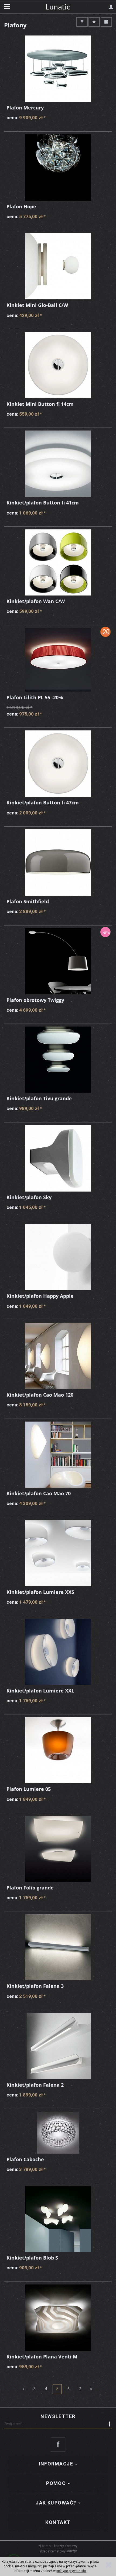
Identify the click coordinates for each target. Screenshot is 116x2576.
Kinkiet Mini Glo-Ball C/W (37, 305)
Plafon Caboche (25, 2159)
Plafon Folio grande (30, 1888)
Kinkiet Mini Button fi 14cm (40, 404)
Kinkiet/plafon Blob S (32, 2258)
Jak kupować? (57, 2503)
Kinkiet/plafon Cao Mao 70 (39, 1493)
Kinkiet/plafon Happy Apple (40, 1296)
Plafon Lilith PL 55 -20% (35, 697)
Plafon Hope (21, 206)
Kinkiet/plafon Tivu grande (39, 1098)
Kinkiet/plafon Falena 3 (35, 1986)
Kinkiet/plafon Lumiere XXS (40, 1592)
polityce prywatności (71, 2571)
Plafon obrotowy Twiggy (35, 1000)
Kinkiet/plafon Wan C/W (36, 601)
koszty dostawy (66, 2546)
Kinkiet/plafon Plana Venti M (42, 2357)
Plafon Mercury (25, 108)
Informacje (57, 2464)
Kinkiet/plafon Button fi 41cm (43, 503)
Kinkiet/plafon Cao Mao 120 (40, 1395)
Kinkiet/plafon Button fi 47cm (43, 802)
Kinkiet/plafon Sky (29, 1197)
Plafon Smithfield (28, 901)
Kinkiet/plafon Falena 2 (35, 2085)
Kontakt (58, 2522)
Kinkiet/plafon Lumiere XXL (40, 1691)
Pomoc (57, 2483)
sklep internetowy (52, 2551)
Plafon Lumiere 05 (29, 1789)
